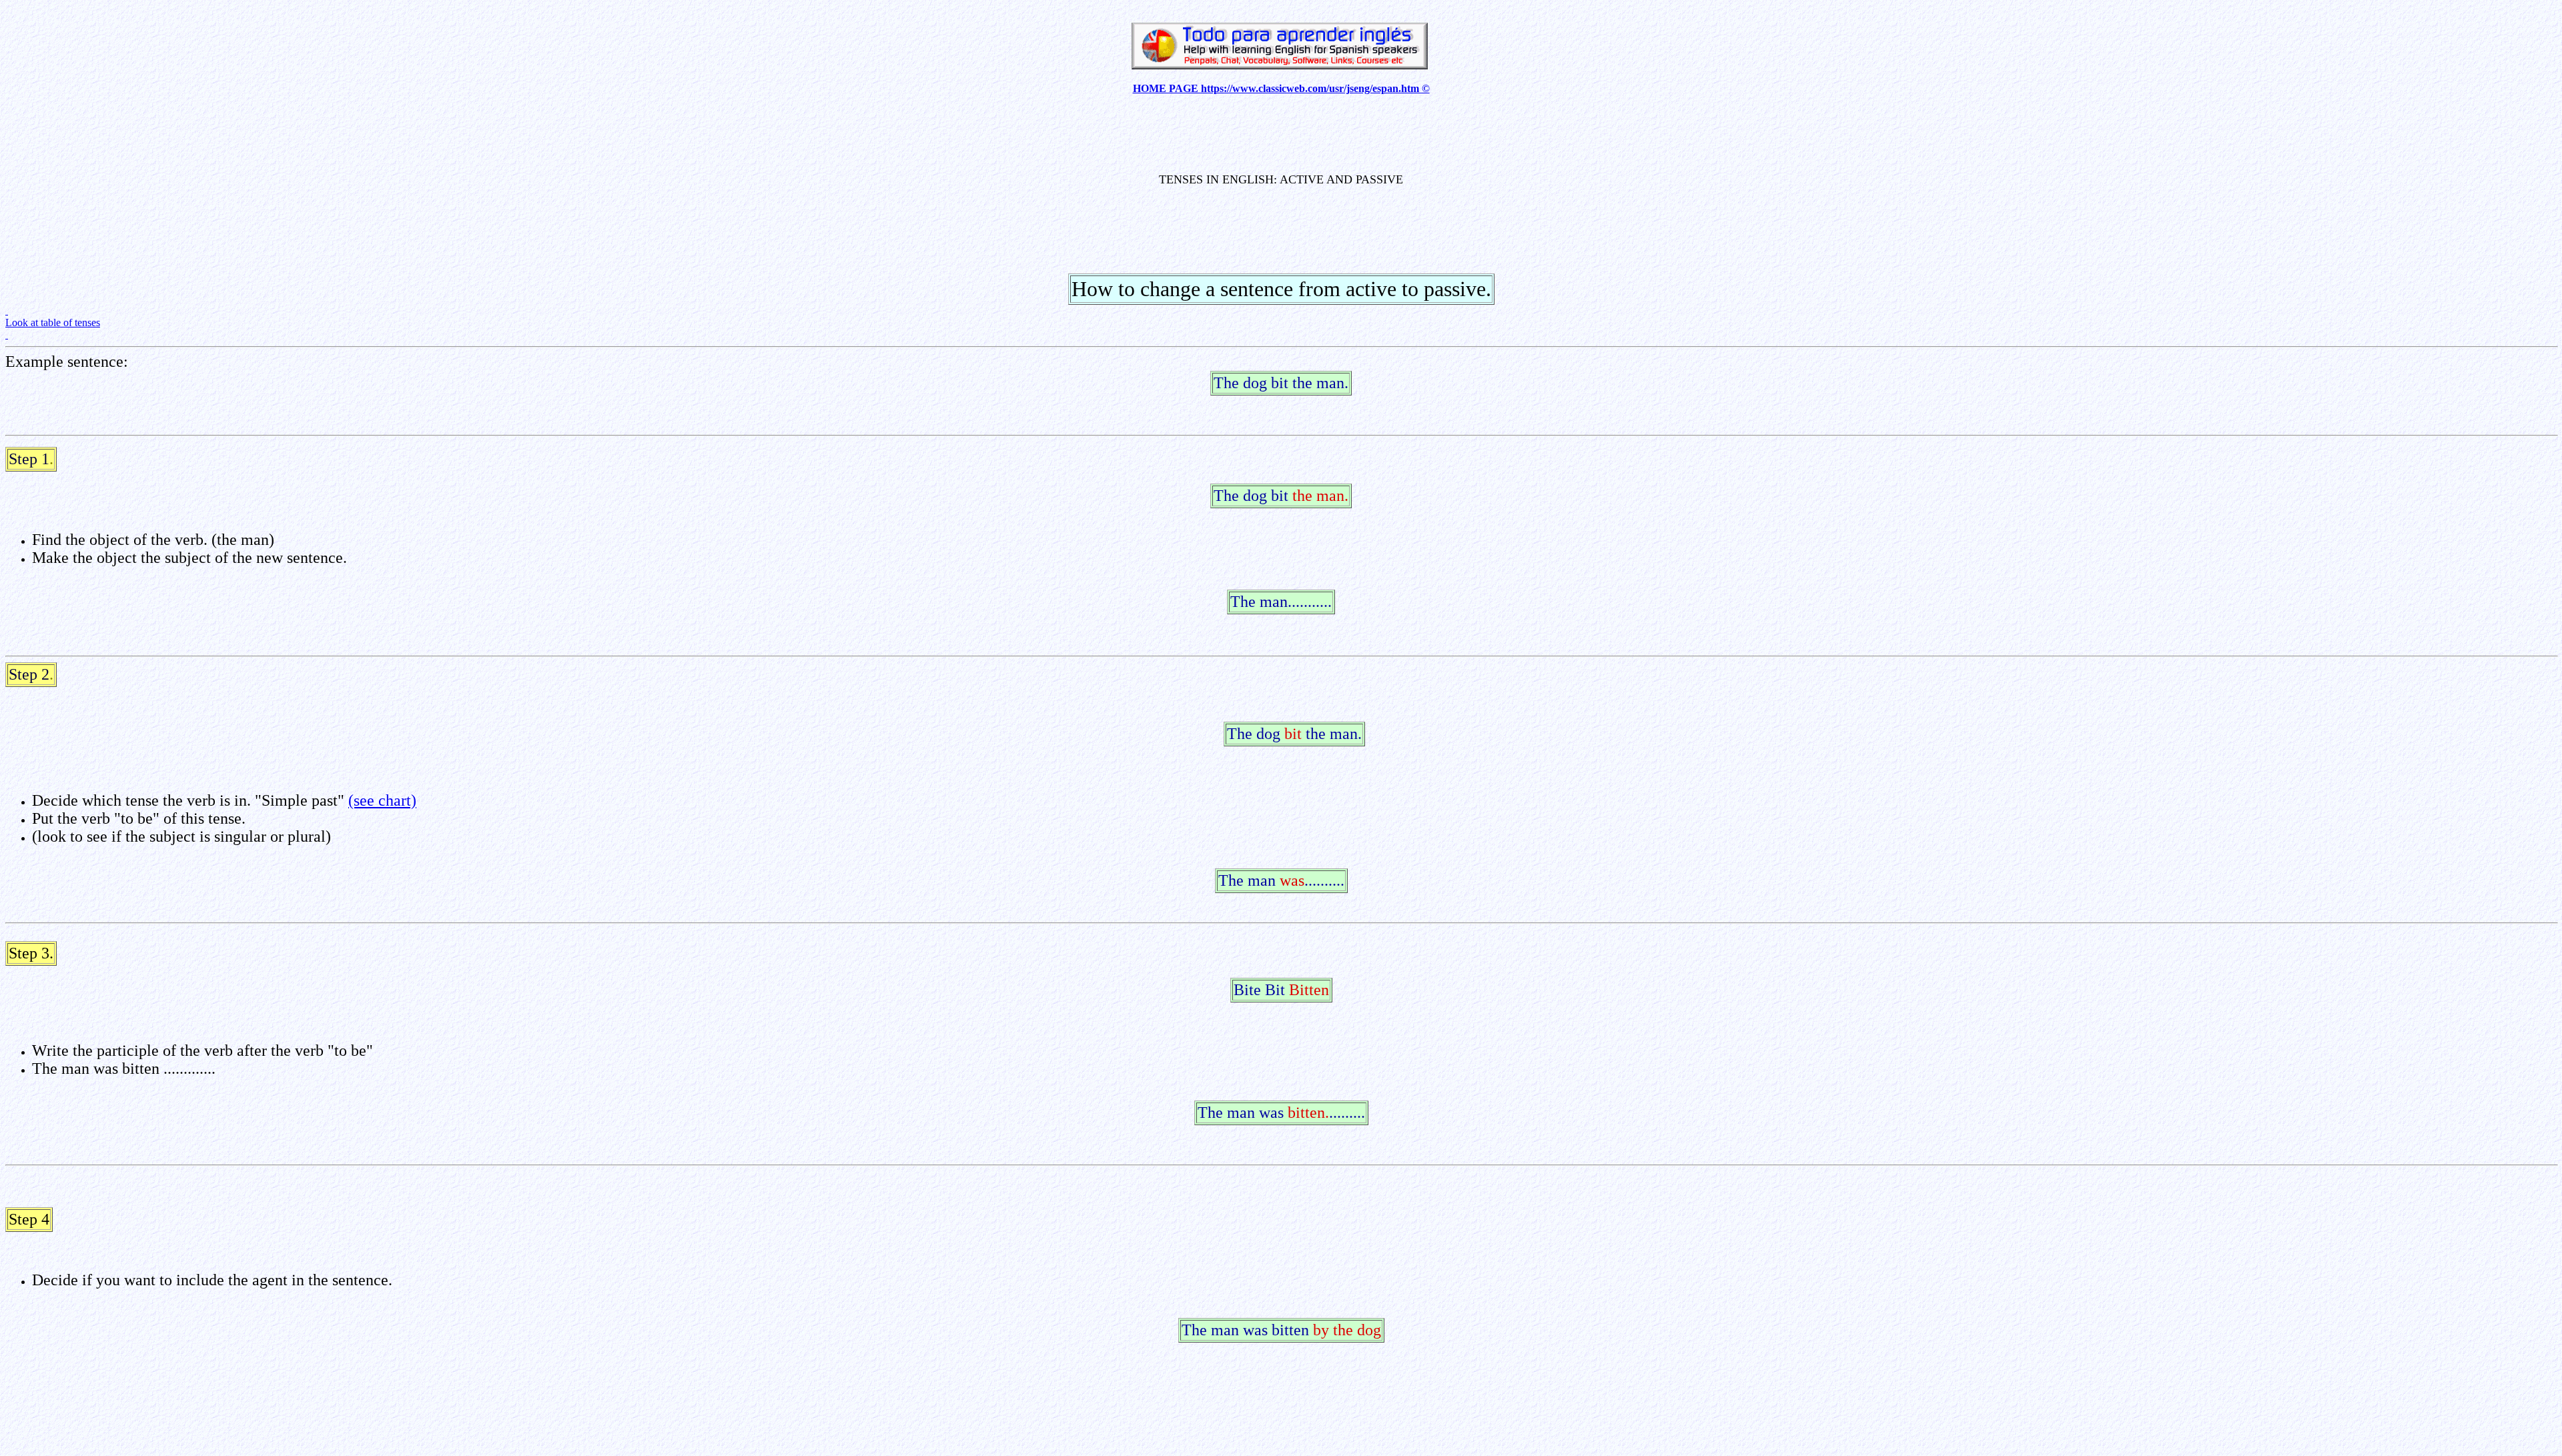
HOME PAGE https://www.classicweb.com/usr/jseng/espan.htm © (1281, 88)
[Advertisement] (1281, 135)
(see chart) (382, 800)
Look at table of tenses (53, 322)
